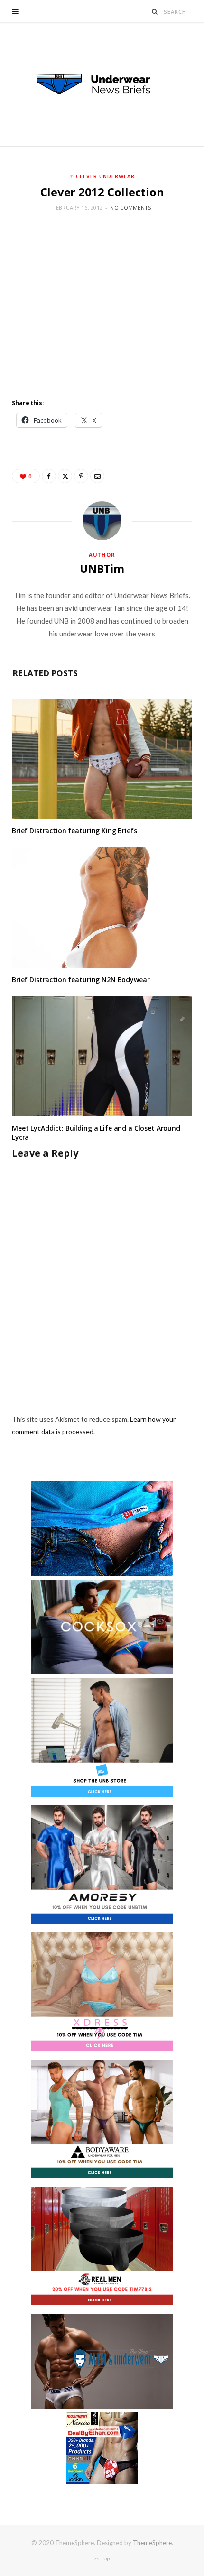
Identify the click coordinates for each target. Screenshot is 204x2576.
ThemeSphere (152, 2543)
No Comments (130, 207)
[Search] (155, 12)
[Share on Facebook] (49, 476)
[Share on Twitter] (65, 476)
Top (105, 2558)
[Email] (97, 476)
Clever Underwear (106, 176)
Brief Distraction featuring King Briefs (74, 831)
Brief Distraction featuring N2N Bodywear (81, 980)
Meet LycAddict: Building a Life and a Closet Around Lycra (96, 1132)
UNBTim (102, 569)
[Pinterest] (81, 476)
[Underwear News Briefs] (102, 84)
